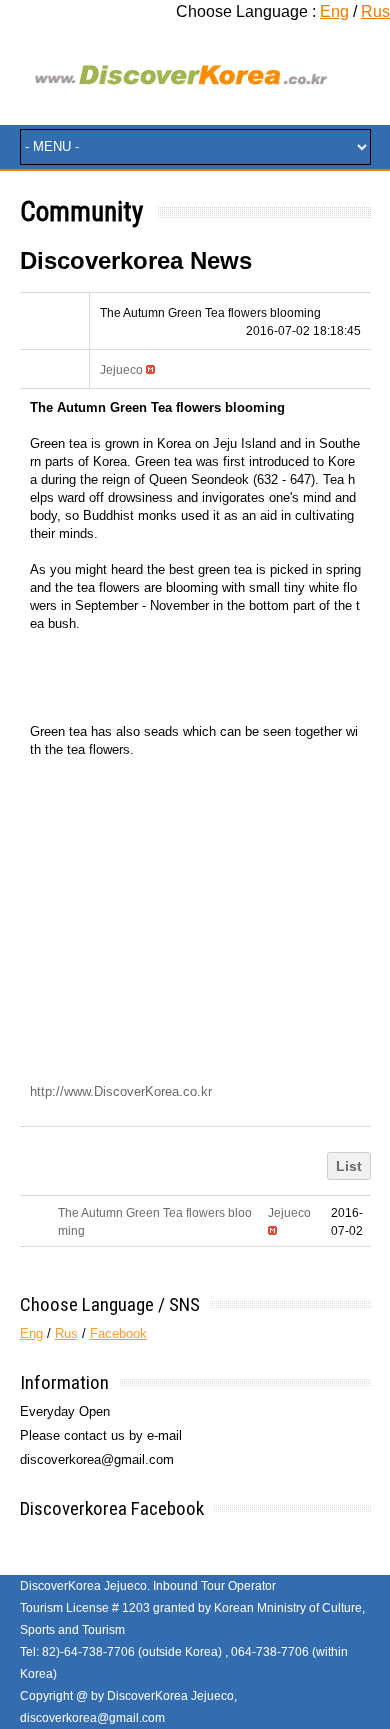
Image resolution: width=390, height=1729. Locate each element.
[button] (121, 370)
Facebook (118, 1333)
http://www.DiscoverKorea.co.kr (121, 1091)
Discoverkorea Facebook (112, 1508)
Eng (334, 11)
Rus (375, 11)
